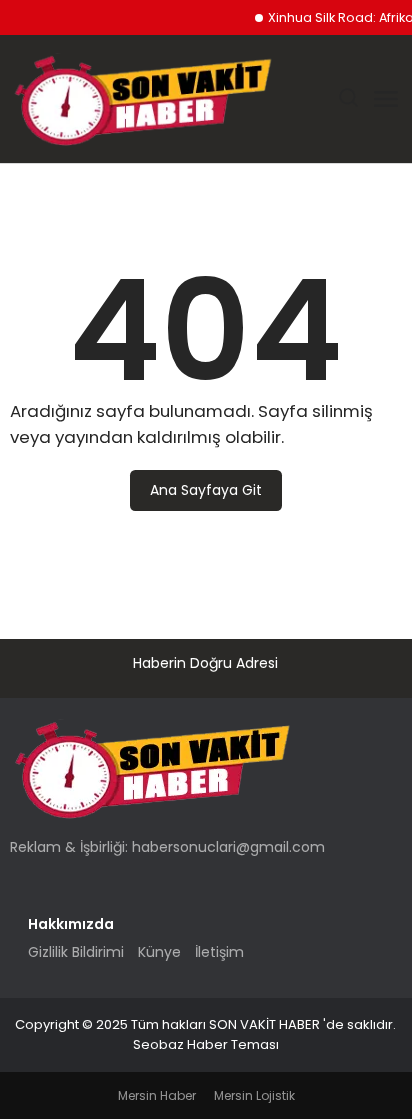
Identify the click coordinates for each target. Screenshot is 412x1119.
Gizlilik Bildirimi (76, 952)
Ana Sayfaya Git (206, 490)
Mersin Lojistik (254, 1095)
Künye (159, 952)
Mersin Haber (157, 1095)
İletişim (219, 952)
